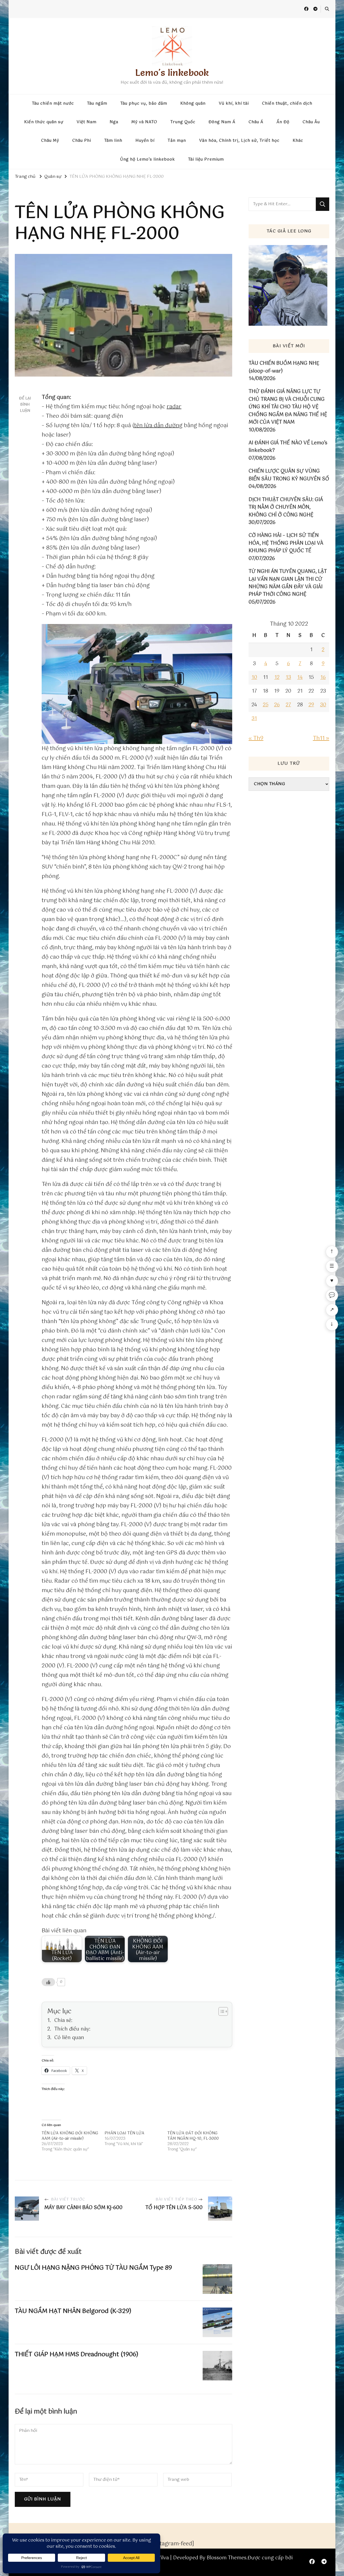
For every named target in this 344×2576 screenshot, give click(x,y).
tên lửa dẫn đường (158, 426)
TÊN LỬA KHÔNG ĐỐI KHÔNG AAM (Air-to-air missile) (70, 2136)
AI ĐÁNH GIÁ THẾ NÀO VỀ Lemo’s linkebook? (288, 447)
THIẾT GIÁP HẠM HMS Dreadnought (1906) (77, 2354)
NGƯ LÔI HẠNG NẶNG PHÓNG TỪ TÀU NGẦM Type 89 (93, 2268)
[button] (137, 684)
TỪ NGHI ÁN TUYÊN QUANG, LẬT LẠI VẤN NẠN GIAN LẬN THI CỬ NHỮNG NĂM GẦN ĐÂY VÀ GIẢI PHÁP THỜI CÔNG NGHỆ (288, 583)
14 (300, 678)
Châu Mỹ (50, 141)
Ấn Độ (283, 122)
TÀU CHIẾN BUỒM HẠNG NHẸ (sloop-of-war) (284, 367)
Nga (114, 122)
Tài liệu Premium (206, 160)
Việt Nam (87, 122)
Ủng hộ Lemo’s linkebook (148, 160)
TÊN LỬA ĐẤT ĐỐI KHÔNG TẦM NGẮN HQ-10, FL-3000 (193, 2136)
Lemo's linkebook (172, 72)
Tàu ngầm (97, 104)
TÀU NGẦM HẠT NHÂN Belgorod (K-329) (73, 2311)
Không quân (193, 104)
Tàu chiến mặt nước (53, 104)
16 (323, 678)
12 (277, 678)
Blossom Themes (227, 2558)
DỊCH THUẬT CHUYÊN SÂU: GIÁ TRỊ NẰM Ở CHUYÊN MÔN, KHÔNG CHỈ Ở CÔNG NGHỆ (286, 507)
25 (266, 705)
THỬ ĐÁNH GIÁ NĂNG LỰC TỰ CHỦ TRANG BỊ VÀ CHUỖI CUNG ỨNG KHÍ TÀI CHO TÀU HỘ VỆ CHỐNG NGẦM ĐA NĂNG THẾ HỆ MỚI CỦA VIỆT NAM (288, 407)
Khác (298, 141)
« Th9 (256, 738)
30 (323, 705)
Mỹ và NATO (144, 122)
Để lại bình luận (25, 405)
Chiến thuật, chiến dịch (287, 104)
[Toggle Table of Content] (221, 2011)
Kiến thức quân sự (44, 122)
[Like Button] (48, 1982)
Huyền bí (145, 141)
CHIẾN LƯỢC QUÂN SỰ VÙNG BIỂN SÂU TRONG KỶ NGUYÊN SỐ (289, 475)
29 (311, 705)
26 (277, 705)
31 (254, 719)
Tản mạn (177, 141)
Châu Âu (311, 122)
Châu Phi (82, 141)
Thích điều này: (72, 2029)
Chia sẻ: (63, 2021)
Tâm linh (113, 141)
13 (288, 678)
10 (254, 678)
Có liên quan (69, 2038)
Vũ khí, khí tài (234, 104)
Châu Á (256, 122)
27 (288, 705)
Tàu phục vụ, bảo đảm (144, 104)
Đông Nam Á (222, 122)
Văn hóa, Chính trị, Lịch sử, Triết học (239, 141)
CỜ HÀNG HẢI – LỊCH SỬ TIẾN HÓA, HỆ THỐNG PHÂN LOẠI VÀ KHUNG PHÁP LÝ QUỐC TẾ (286, 543)
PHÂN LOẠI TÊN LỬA (124, 2133)
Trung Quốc (183, 122)
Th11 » (321, 738)
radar (174, 407)
